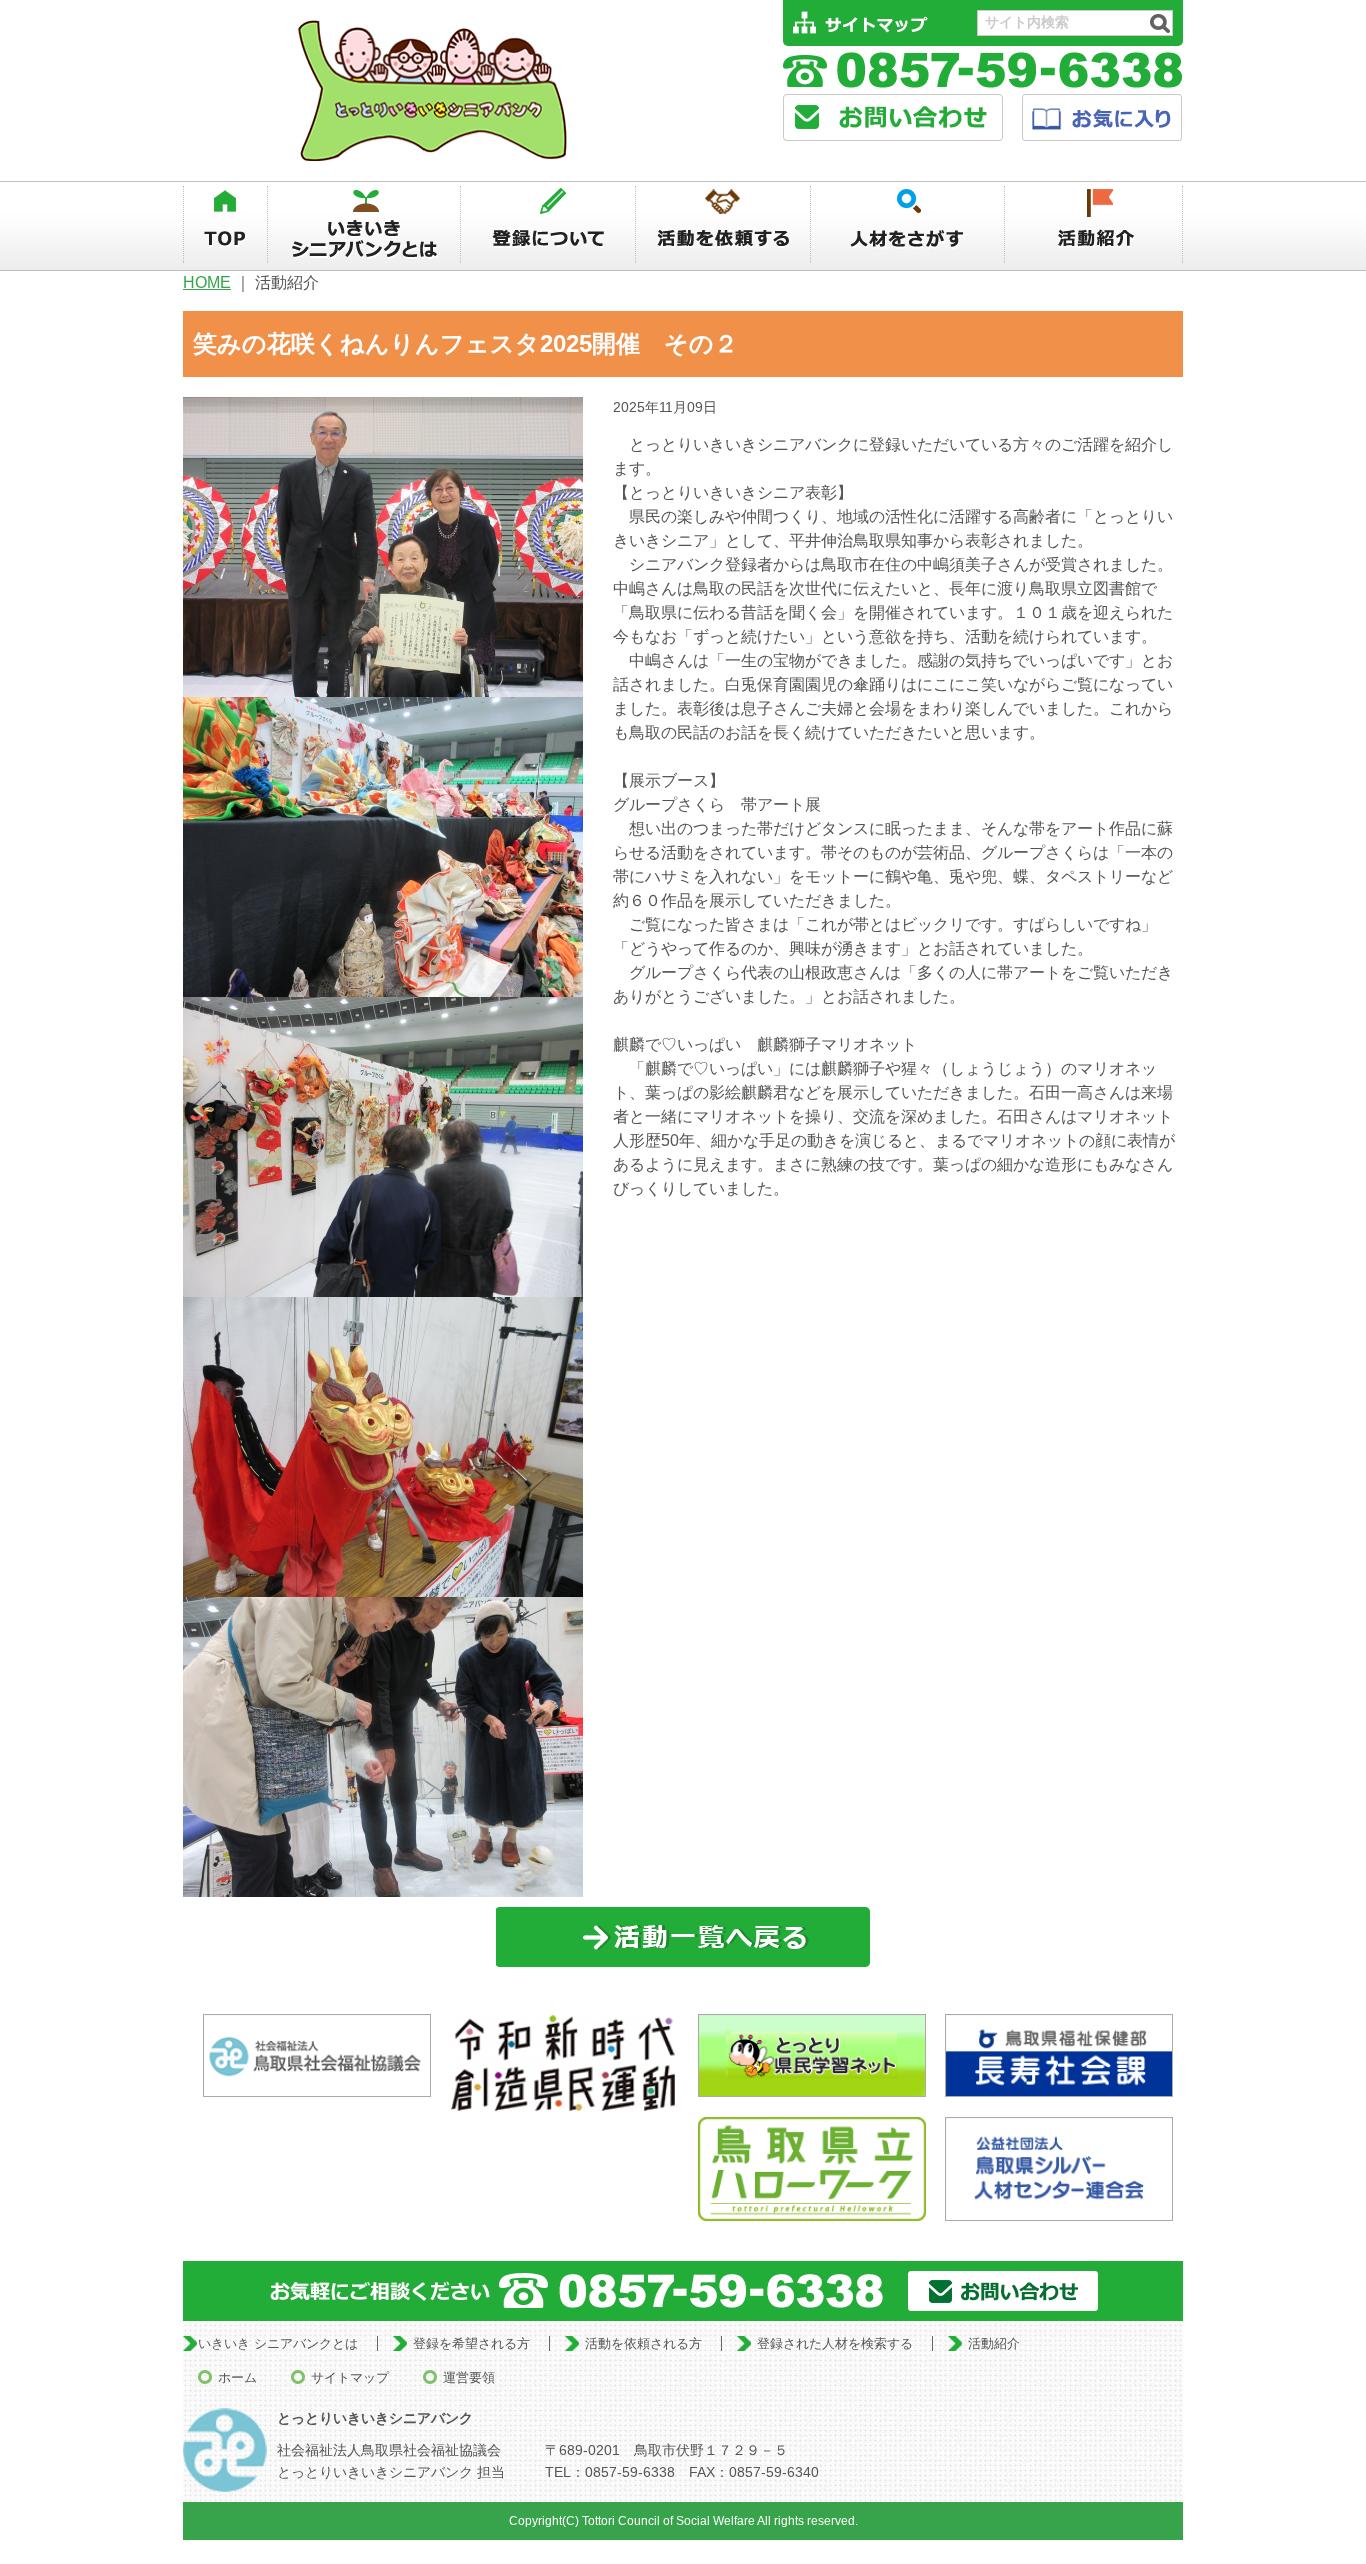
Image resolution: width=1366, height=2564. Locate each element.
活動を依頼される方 (643, 2343)
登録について (548, 225)
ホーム (237, 2377)
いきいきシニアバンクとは (364, 225)
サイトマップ (350, 2377)
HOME (207, 282)
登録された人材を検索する (835, 2343)
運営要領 (469, 2377)
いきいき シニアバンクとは (278, 2343)
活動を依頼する (723, 225)
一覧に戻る (683, 1937)
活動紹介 (1094, 225)
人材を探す (908, 225)
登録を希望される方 (471, 2343)
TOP (225, 225)
